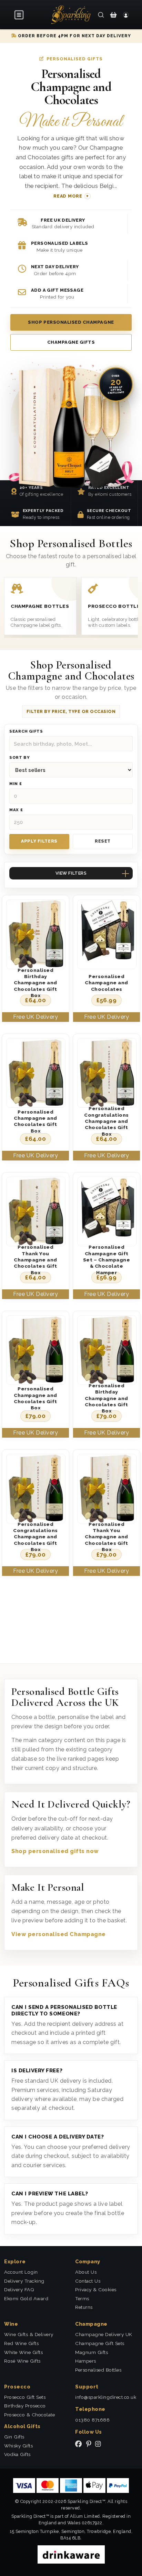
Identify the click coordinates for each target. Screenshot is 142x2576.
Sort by (19, 758)
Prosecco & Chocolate (29, 2415)
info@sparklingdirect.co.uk (106, 2397)
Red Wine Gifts (21, 2343)
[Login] (126, 14)
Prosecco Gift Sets (25, 2397)
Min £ (16, 784)
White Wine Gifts (23, 2352)
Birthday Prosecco (25, 2406)
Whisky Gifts (18, 2446)
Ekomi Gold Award (26, 2298)
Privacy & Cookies (96, 2290)
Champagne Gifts (71, 342)
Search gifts (26, 731)
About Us (86, 2272)
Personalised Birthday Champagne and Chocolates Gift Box (35, 983)
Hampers (86, 2361)
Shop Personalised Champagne (71, 322)
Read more (68, 196)
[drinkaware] (71, 2554)
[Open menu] (19, 15)
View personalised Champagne (59, 1934)
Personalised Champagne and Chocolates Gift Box (35, 1121)
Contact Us (88, 2281)
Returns (84, 2307)
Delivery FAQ (19, 2290)
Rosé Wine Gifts (22, 2361)
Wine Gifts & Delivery (29, 2334)
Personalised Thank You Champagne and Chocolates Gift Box (35, 1260)
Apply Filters (39, 841)
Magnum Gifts (92, 2352)
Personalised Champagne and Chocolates (106, 983)
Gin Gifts (14, 2437)
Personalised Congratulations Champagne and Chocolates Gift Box (106, 1121)
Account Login (21, 2272)
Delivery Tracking (24, 2281)
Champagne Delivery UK (104, 2334)
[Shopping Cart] (113, 14)
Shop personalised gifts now (55, 1851)
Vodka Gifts (17, 2454)
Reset (103, 841)
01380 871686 (92, 2420)
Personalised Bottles (98, 2370)
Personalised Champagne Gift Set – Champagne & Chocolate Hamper (107, 1260)
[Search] (101, 14)
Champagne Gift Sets (100, 2343)
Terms (82, 2298)
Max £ (16, 810)
